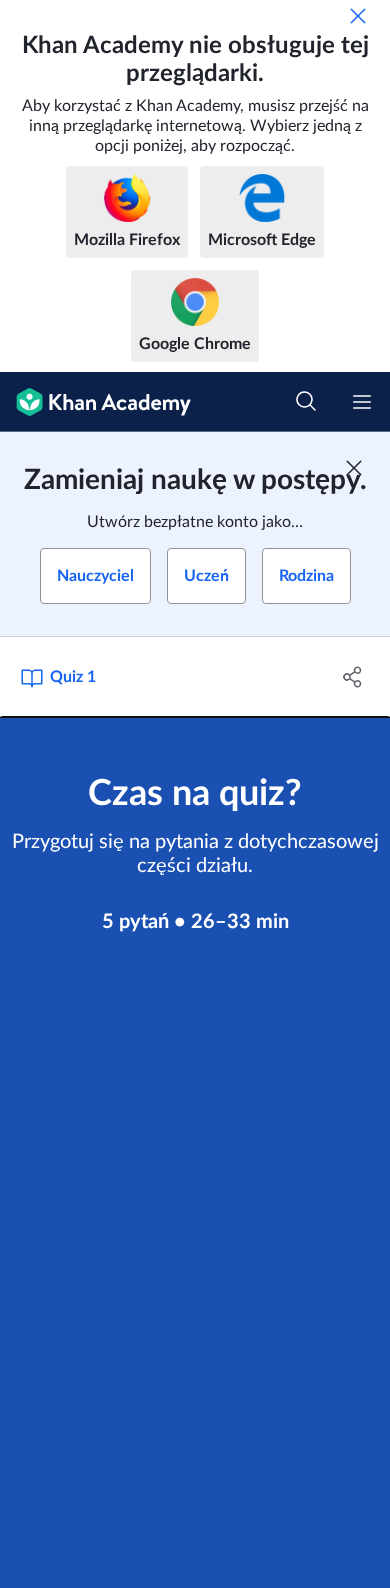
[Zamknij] (358, 16)
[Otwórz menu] (362, 402)
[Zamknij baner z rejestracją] (354, 468)
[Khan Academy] (95, 402)
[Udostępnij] (352, 677)
